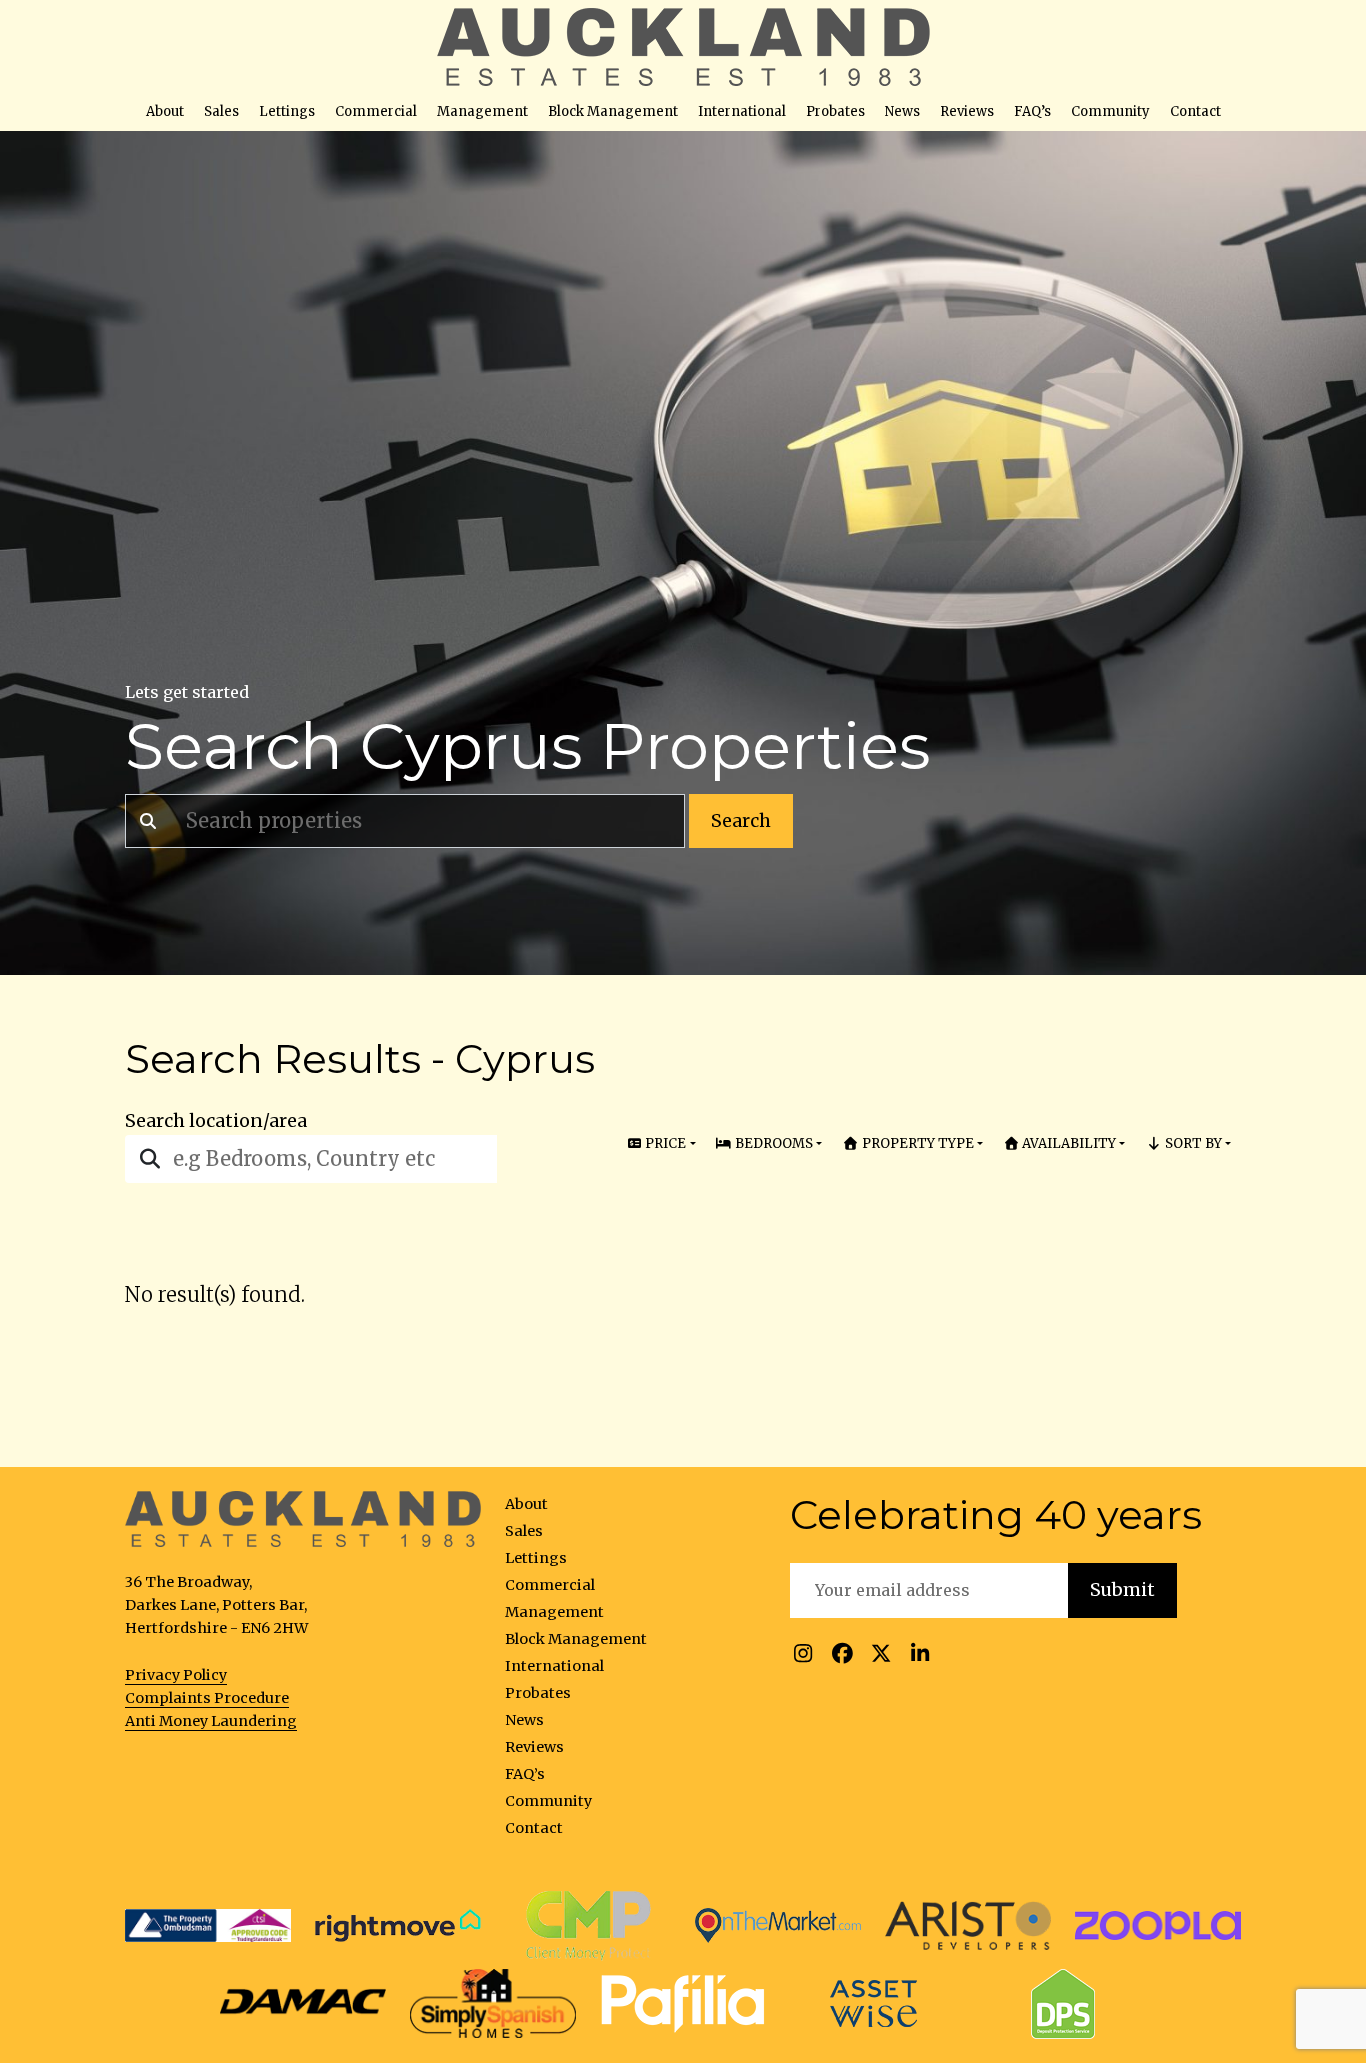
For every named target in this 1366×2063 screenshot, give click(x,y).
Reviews (967, 111)
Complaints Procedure (207, 1698)
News (902, 111)
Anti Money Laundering (211, 1721)
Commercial (376, 111)
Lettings (287, 111)
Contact (1195, 111)
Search (741, 821)
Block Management (613, 111)
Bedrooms (772, 1143)
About (165, 111)
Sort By (1192, 1143)
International (742, 111)
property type (916, 1143)
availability (1067, 1143)
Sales (221, 111)
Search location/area (216, 1121)
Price (664, 1143)
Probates (835, 111)
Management (482, 111)
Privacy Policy (176, 1675)
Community (1110, 111)
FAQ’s (1032, 111)
